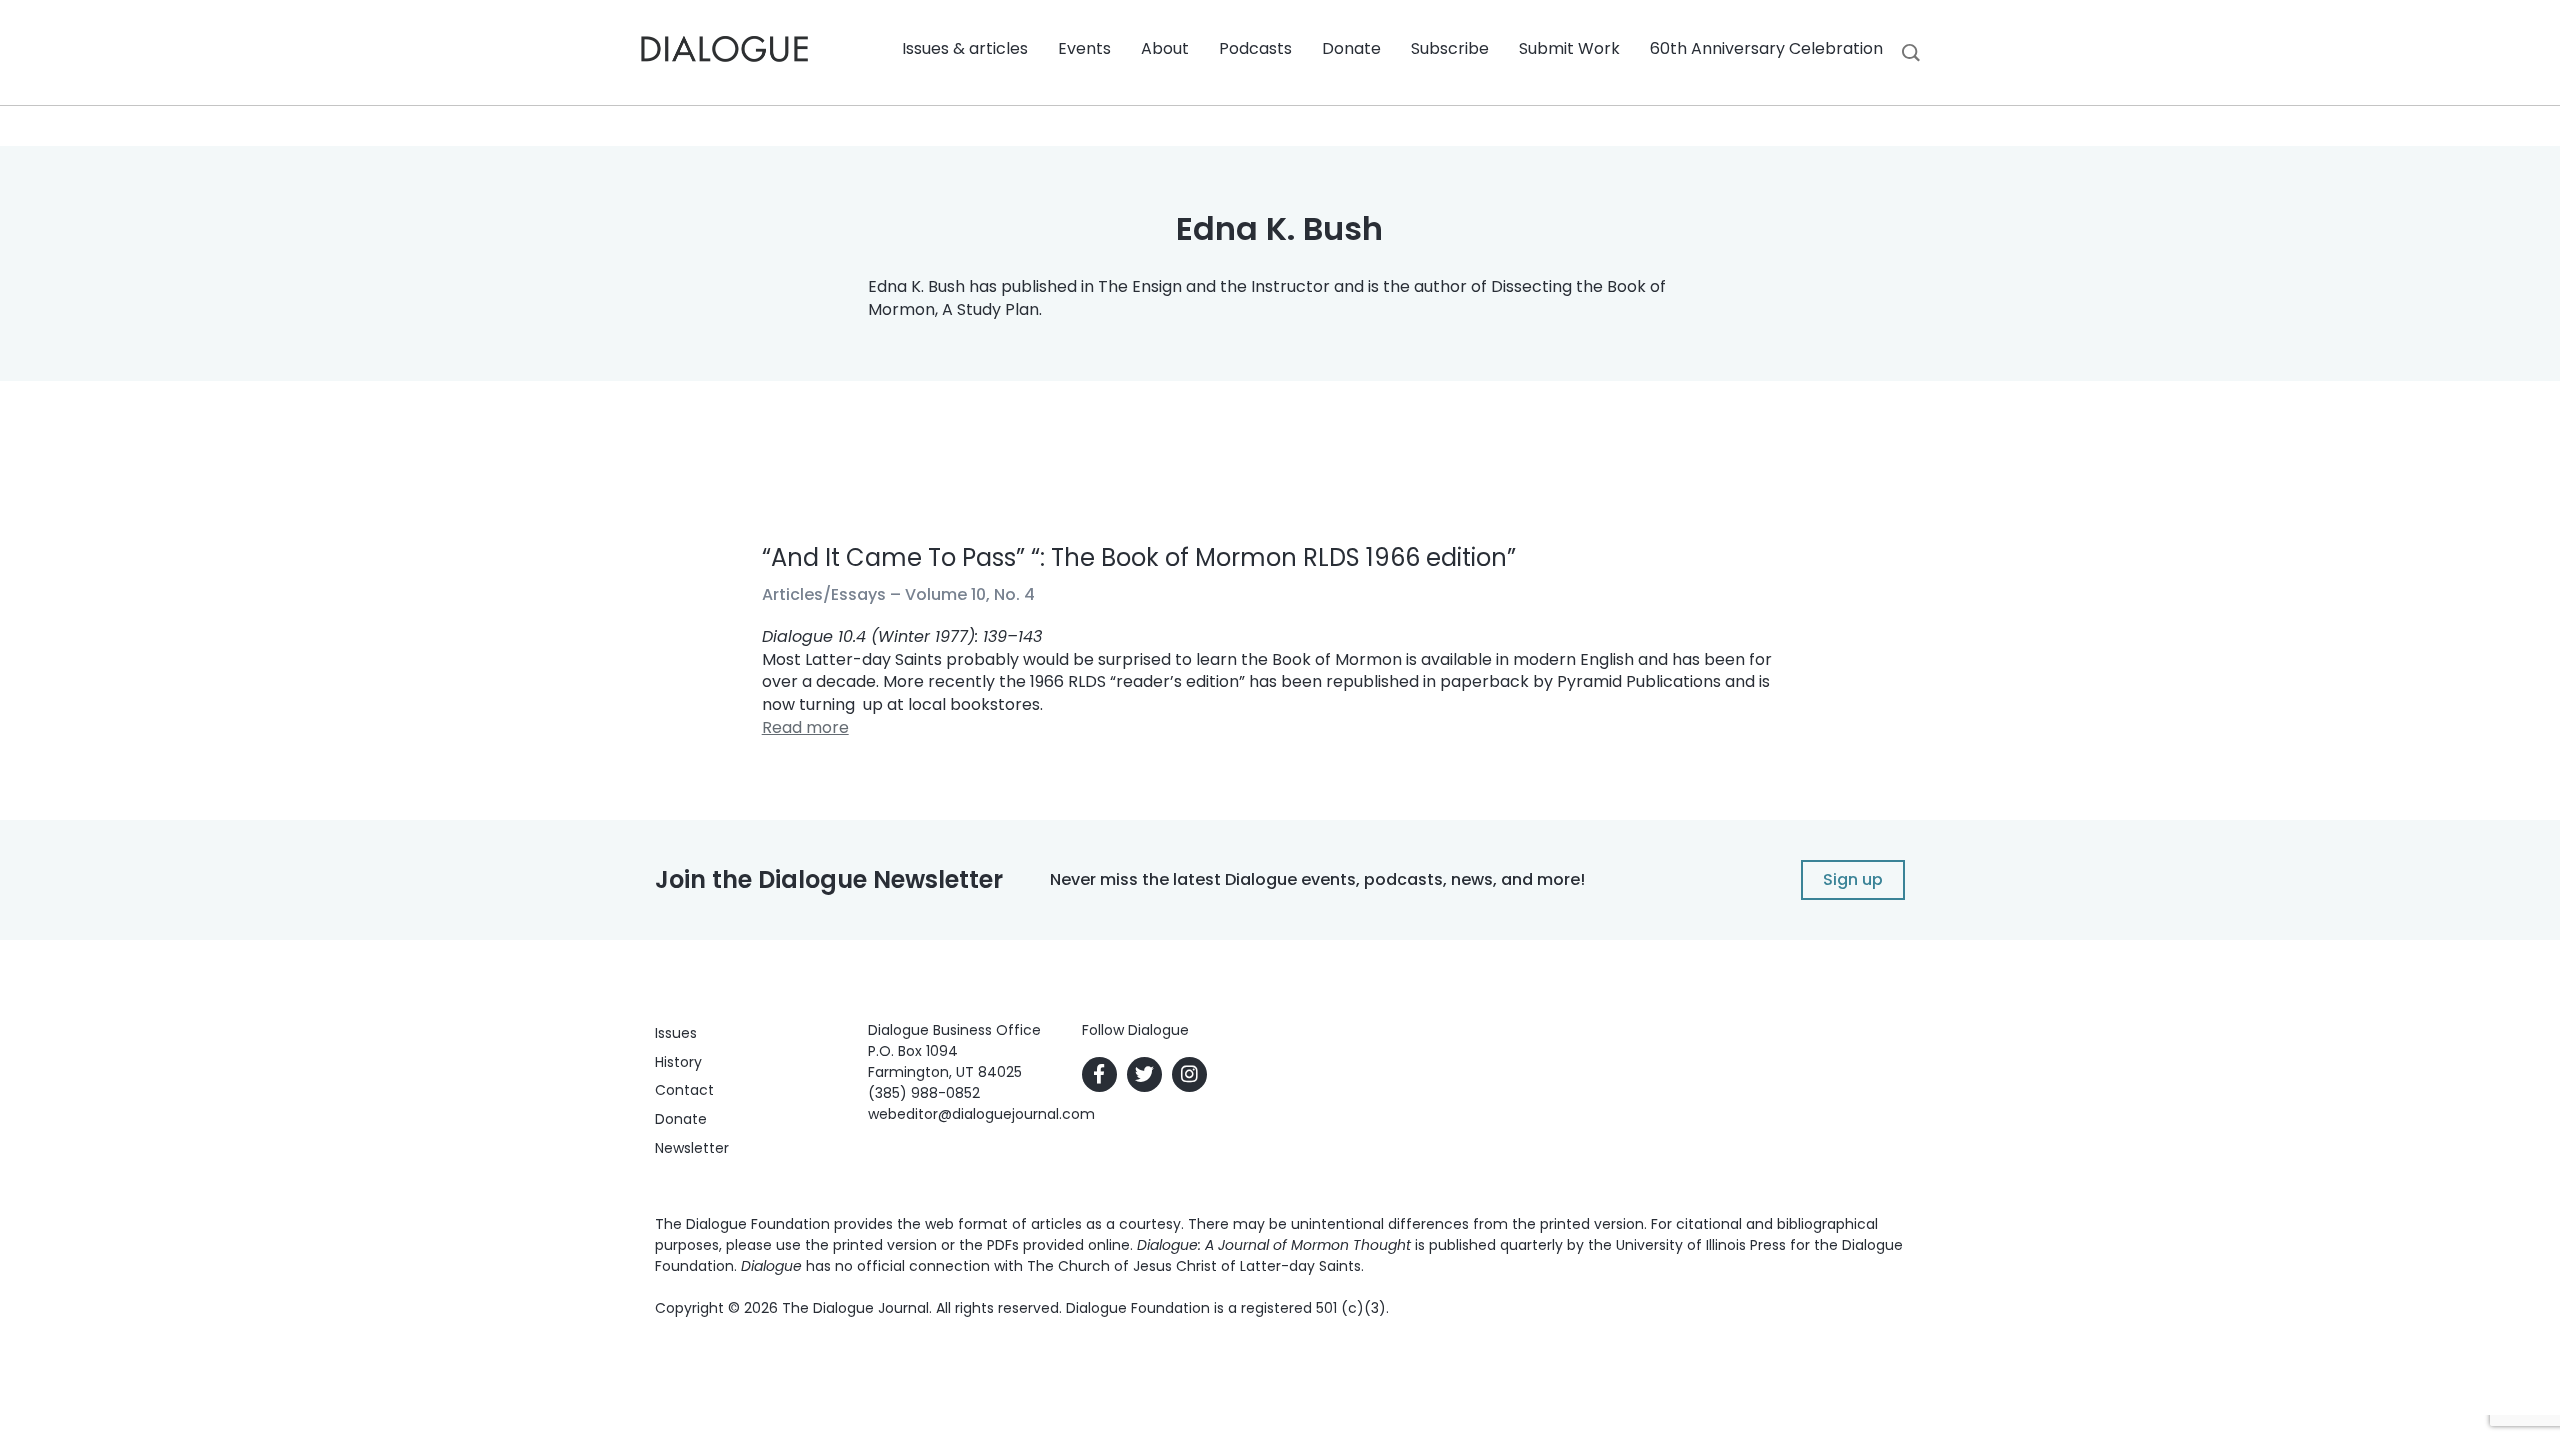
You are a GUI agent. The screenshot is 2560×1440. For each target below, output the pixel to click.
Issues (676, 1033)
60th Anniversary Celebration (1766, 48)
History (678, 1062)
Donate (1351, 48)
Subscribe (1450, 48)
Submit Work (1569, 48)
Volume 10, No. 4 (970, 594)
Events (1084, 48)
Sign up (1853, 879)
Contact (684, 1090)
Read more (805, 727)
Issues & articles (965, 48)
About (1165, 48)
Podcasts (1255, 48)
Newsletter (692, 1148)
